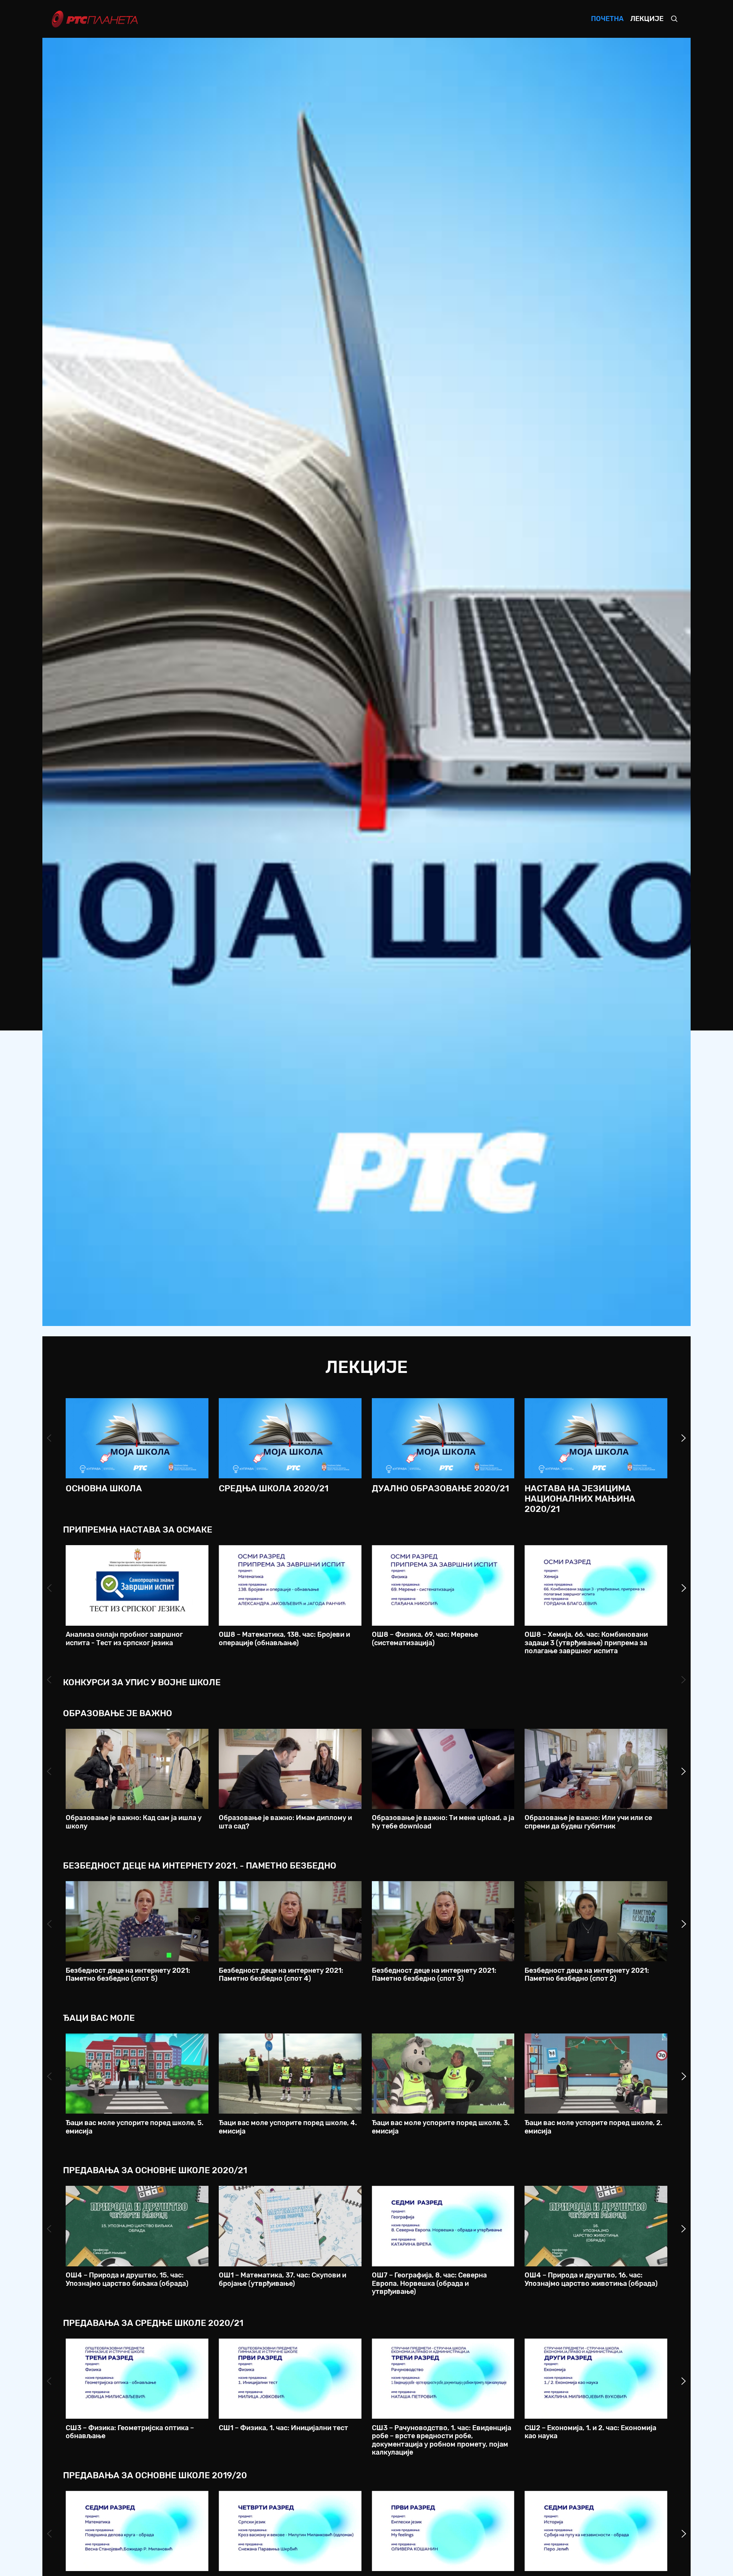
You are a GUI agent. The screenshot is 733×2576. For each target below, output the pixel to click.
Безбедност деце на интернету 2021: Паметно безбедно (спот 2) (587, 1975)
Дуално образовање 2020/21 (440, 1488)
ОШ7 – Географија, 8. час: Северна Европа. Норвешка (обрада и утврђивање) (429, 2283)
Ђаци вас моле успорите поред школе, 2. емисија (593, 2127)
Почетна (607, 19)
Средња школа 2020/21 (274, 1488)
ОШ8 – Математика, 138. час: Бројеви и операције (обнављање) (284, 1639)
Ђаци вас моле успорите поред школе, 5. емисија (135, 2127)
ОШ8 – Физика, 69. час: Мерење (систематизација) (425, 1639)
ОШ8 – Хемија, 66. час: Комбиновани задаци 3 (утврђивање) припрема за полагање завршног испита (586, 1643)
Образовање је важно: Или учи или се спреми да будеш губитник (588, 1822)
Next (684, 1438)
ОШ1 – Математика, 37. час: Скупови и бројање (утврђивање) (283, 2279)
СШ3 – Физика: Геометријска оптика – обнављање (130, 2432)
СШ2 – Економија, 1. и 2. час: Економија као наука (590, 2432)
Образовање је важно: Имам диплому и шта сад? (285, 1822)
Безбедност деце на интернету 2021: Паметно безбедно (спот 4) (281, 1975)
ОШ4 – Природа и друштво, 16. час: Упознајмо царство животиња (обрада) (591, 2279)
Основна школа (104, 1488)
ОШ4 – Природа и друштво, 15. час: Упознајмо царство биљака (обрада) (127, 2279)
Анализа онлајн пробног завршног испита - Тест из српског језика (124, 1639)
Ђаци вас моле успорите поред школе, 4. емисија (288, 2127)
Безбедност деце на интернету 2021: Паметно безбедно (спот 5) (128, 1975)
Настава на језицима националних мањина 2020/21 (580, 1499)
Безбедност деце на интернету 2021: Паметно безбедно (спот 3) (434, 1975)
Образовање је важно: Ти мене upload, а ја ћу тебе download (443, 1822)
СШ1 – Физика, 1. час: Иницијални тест (283, 2428)
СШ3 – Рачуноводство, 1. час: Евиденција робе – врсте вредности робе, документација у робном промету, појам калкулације (442, 2440)
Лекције (647, 19)
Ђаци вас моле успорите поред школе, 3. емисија (441, 2127)
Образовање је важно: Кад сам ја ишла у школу (134, 1822)
